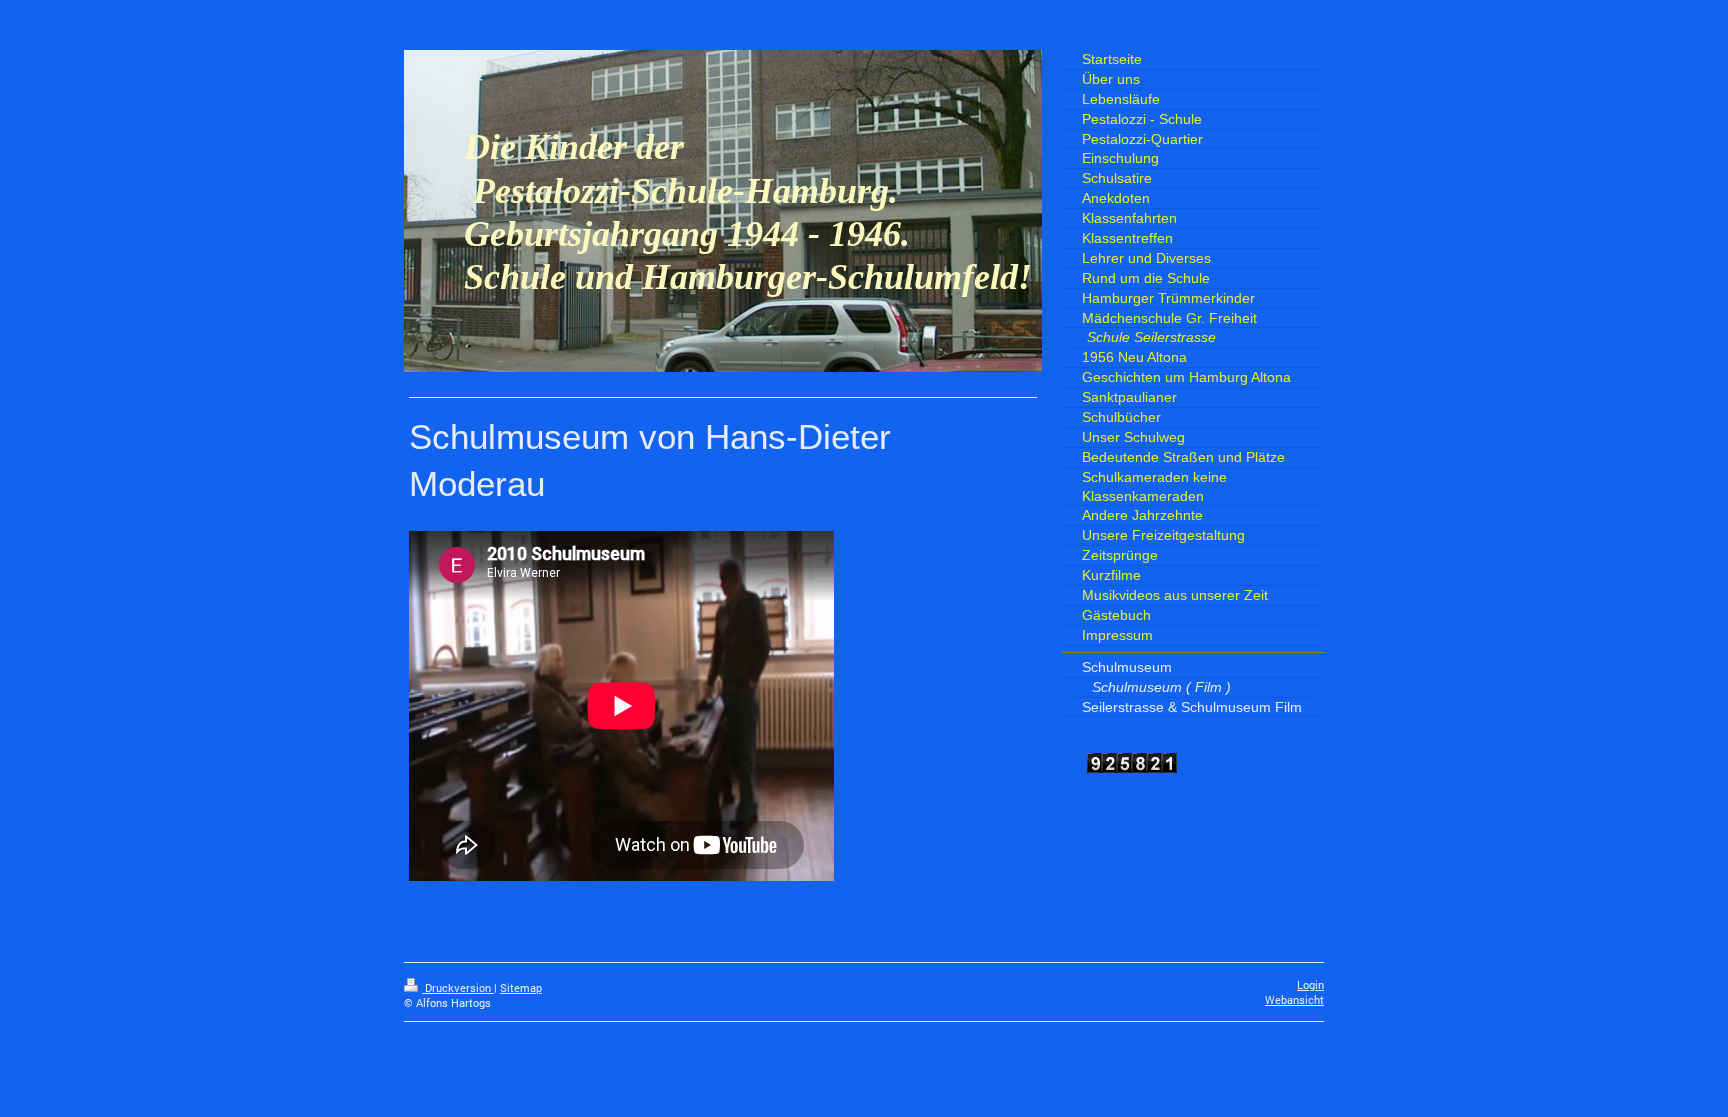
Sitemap (521, 988)
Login (1310, 985)
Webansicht (1294, 1000)
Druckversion (458, 988)
